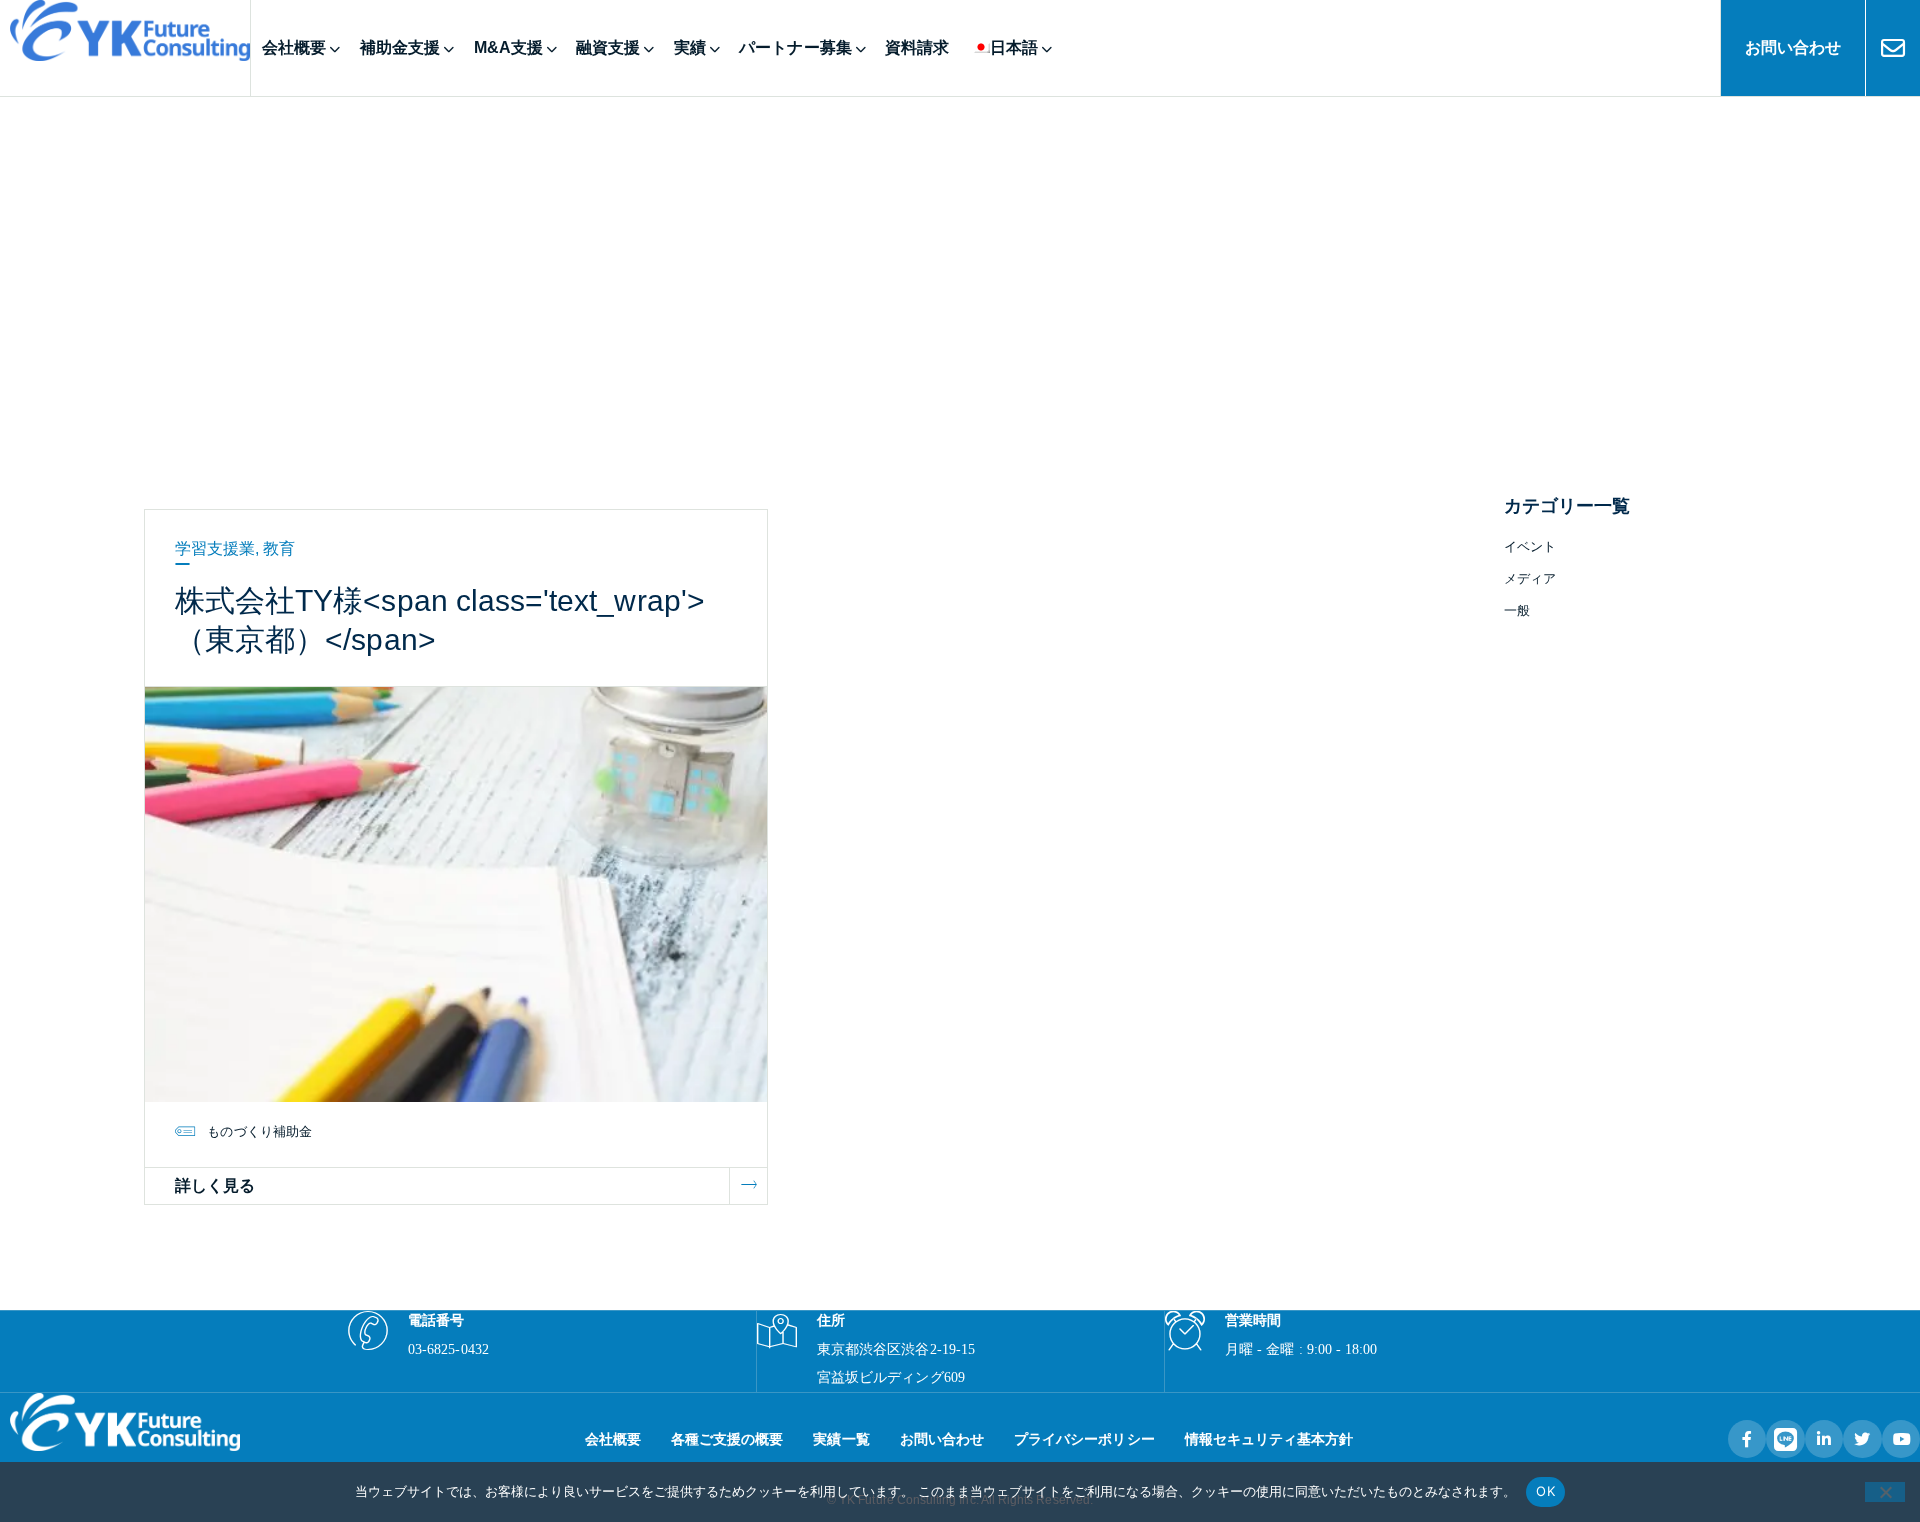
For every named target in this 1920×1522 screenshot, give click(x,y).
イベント (1530, 546)
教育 (279, 548)
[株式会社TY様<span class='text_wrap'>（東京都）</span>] (456, 893)
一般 (1517, 610)
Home (914, 283)
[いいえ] (1885, 1492)
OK (1545, 1491)
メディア (1530, 578)
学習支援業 (215, 548)
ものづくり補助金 (259, 1131)
